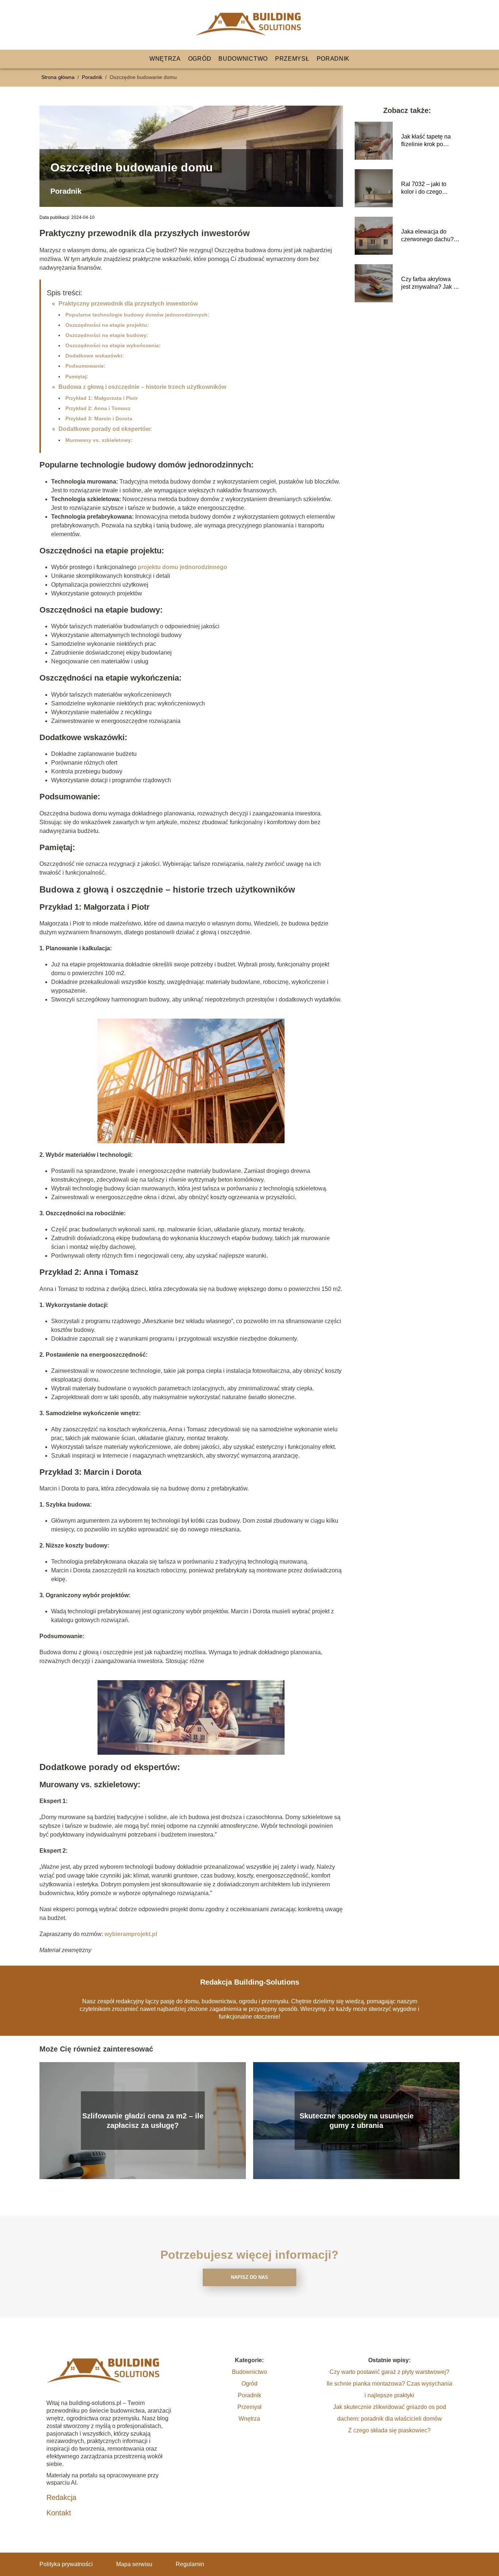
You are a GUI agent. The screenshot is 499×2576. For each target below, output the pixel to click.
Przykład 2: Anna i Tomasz (98, 408)
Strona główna (59, 77)
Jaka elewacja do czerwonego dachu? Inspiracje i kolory (427, 236)
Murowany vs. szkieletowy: (99, 440)
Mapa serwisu (134, 2564)
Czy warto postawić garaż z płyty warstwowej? (389, 2372)
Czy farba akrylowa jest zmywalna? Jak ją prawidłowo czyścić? (430, 283)
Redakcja (61, 2497)
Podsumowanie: (85, 366)
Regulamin (190, 2564)
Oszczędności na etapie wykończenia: (113, 345)
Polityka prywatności (66, 2564)
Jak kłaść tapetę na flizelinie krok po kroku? (426, 141)
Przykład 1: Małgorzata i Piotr (102, 398)
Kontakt (59, 2513)
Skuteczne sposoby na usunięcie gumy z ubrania (357, 2121)
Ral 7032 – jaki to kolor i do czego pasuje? (424, 188)
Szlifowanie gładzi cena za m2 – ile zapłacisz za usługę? (143, 2121)
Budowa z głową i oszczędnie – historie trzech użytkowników (142, 387)
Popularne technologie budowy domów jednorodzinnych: (137, 315)
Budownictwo (243, 59)
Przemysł (292, 59)
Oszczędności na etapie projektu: (107, 325)
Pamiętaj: (77, 376)
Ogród (200, 59)
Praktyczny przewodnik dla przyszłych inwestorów (128, 304)
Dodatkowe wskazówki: (95, 356)
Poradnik (333, 59)
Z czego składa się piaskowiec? (389, 2430)
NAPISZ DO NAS (249, 2277)
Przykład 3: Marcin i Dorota (99, 418)
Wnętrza (165, 59)
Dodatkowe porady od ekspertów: (105, 429)
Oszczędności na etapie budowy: (107, 335)
